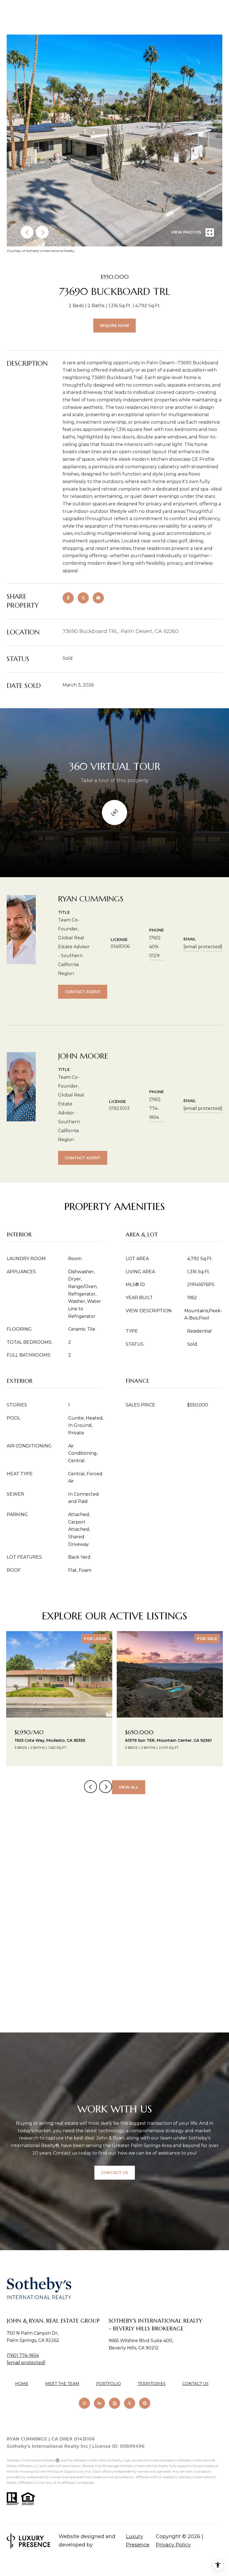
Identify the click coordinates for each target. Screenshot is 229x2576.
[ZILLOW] (115, 2403)
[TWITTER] (130, 2403)
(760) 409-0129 (155, 947)
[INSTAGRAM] (84, 2403)
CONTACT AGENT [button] (83, 992)
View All (129, 1787)
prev (27, 232)
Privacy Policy (173, 2545)
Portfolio (108, 2384)
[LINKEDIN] (99, 2403)
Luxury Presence (138, 2541)
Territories (152, 2384)
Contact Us (195, 2384)
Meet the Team (62, 2384)
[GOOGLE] (145, 2403)
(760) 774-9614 (155, 1108)
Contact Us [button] (115, 2173)
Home (22, 2384)
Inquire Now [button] (115, 326)
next (42, 232)
